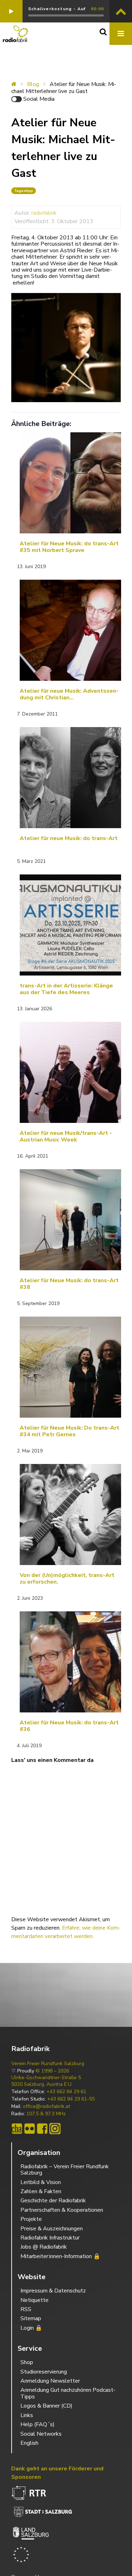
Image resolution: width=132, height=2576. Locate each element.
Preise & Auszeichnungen (52, 2229)
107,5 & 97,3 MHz (46, 2114)
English (29, 2443)
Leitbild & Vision (41, 2182)
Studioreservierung (44, 2372)
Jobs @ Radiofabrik (44, 2247)
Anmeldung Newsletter (50, 2381)
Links (27, 2415)
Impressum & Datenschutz (53, 2291)
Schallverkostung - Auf (57, 9)
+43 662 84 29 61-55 (71, 2099)
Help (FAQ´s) (37, 2424)
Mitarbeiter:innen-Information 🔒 (60, 2256)
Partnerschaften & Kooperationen (62, 2210)
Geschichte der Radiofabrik (53, 2201)
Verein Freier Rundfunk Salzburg (48, 2064)
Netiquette (34, 2300)
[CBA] (17, 2129)
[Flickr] (30, 2129)
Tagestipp (24, 191)
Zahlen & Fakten (41, 2191)
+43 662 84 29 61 (66, 2092)
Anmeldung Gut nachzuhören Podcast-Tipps (68, 2393)
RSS (26, 2309)
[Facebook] (42, 2129)
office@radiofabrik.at (46, 2106)
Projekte (31, 2219)
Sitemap (31, 2318)
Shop (27, 2362)
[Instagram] (55, 2129)
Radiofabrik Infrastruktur (50, 2238)
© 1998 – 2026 (52, 2071)
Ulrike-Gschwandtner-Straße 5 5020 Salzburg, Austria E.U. (46, 2081)
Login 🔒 (31, 2328)
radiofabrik (44, 213)
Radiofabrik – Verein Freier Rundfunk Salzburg (65, 2170)
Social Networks (41, 2434)
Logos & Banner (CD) (46, 2406)
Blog (33, 84)
